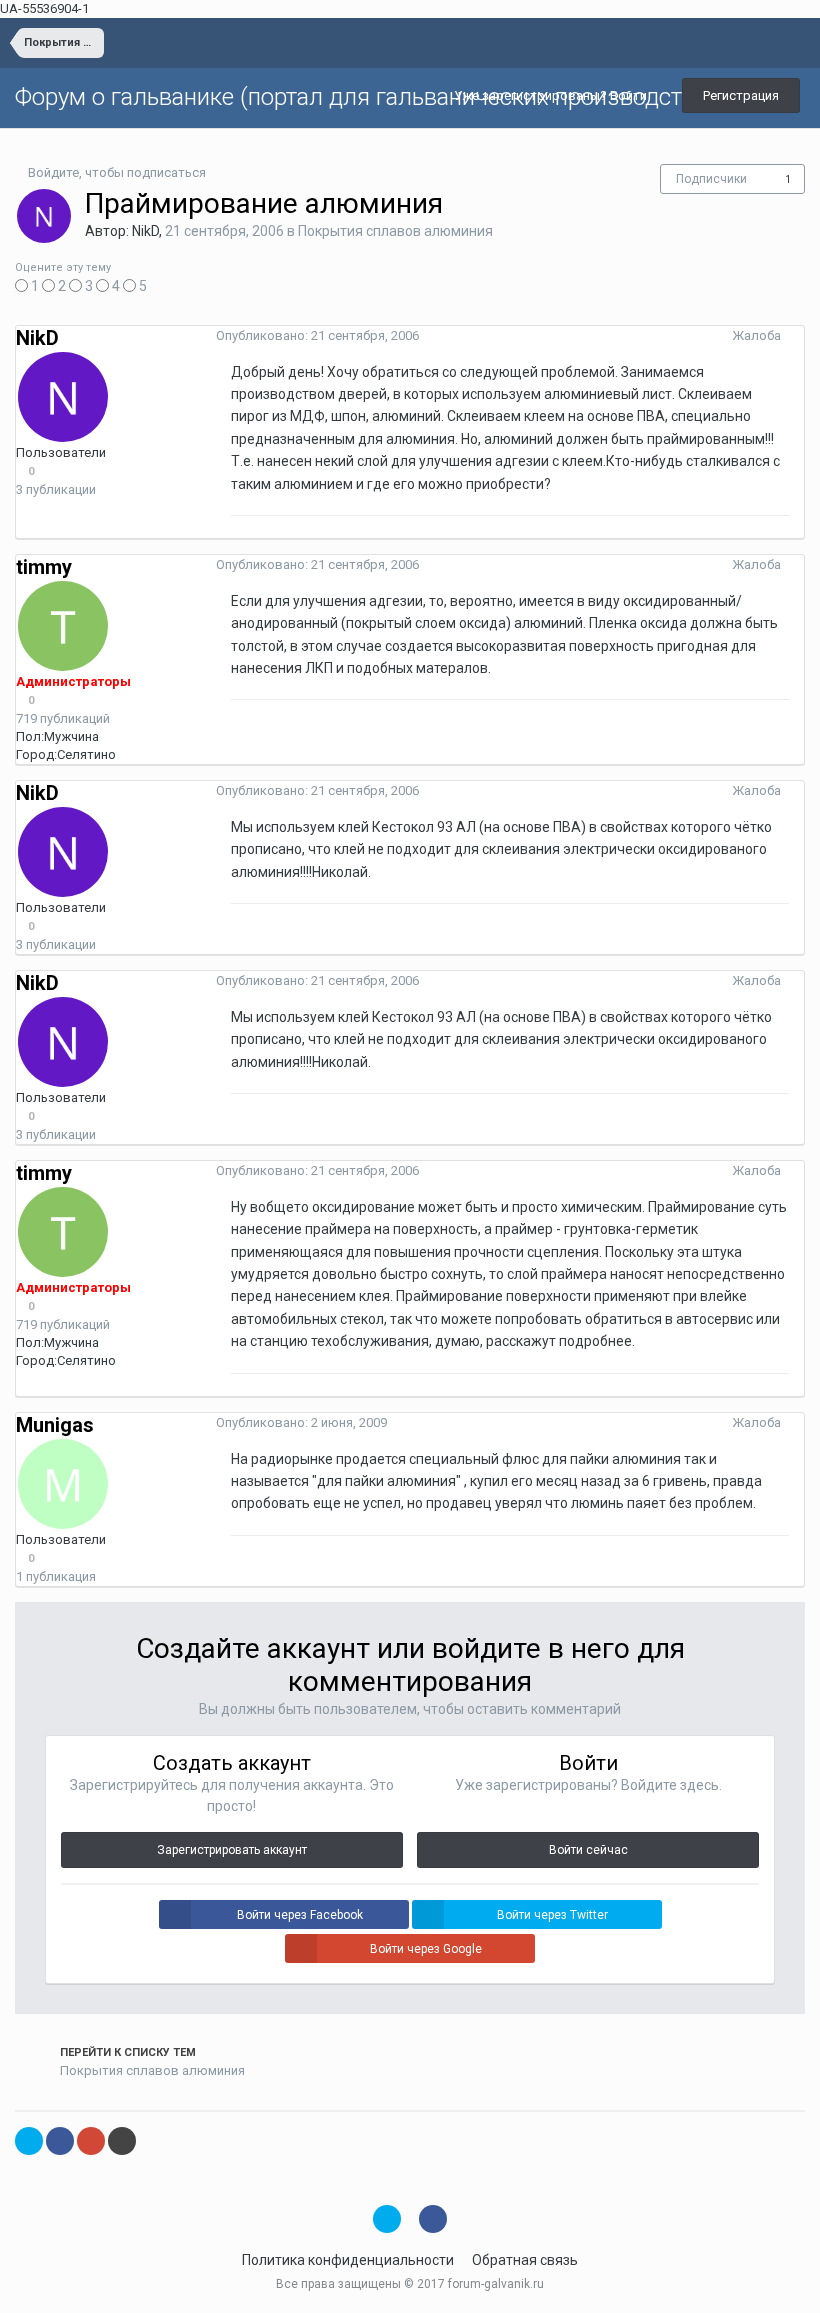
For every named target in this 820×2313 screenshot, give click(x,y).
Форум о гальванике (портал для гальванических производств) (359, 97)
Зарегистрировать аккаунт (232, 1850)
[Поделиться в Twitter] (29, 2141)
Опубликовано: (317, 335)
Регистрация (741, 95)
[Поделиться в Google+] (91, 2141)
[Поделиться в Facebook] (60, 2141)
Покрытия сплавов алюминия (395, 231)
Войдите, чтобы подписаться (117, 172)
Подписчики (711, 179)
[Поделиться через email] (122, 2141)
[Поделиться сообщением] (799, 335)
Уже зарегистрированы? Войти (553, 95)
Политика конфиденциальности (348, 2260)
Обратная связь (525, 2260)
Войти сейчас (588, 1850)
